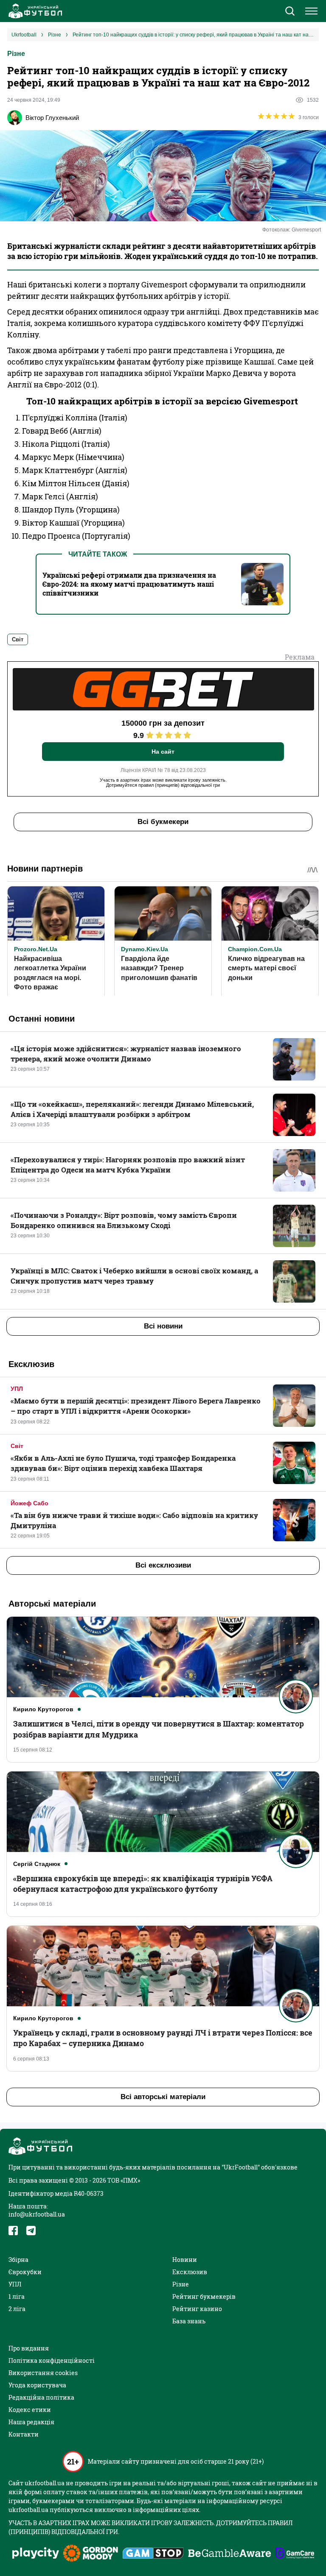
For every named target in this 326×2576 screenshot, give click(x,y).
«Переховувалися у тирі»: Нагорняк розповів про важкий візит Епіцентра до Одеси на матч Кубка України (128, 1165)
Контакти (24, 2434)
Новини (185, 2260)
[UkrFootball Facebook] (13, 2231)
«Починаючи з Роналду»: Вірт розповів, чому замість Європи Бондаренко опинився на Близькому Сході (124, 1220)
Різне (16, 54)
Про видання (29, 2348)
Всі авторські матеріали (163, 2097)
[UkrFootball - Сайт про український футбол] (34, 11)
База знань (189, 2321)
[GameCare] (295, 2554)
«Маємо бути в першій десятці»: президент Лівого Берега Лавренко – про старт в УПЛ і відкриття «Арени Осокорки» (136, 1406)
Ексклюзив (190, 2272)
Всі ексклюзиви (163, 1565)
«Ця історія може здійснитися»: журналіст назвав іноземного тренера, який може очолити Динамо (126, 1054)
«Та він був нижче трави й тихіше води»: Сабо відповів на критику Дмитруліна (134, 1520)
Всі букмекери (163, 822)
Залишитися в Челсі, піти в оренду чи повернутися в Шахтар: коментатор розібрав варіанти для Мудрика (159, 1729)
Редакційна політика (41, 2397)
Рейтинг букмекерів (204, 2296)
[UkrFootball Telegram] (31, 2231)
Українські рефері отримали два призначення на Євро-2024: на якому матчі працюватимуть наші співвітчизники (129, 584)
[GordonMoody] (91, 2554)
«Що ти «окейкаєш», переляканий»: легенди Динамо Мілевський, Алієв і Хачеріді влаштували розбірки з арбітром (132, 1109)
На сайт (163, 752)
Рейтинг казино (197, 2309)
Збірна (18, 2260)
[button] (290, 12)
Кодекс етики (30, 2410)
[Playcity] (36, 2554)
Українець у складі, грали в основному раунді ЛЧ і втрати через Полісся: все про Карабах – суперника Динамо (163, 2038)
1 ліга (17, 2296)
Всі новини (163, 1326)
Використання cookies (43, 2373)
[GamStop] (153, 2554)
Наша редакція (31, 2422)
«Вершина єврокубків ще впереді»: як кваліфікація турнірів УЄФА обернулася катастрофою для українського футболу (143, 1884)
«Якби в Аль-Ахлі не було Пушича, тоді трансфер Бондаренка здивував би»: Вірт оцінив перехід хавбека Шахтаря (123, 1463)
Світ (17, 1446)
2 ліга (17, 2309)
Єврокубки (25, 2272)
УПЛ (17, 1389)
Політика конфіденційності (52, 2360)
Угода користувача (37, 2385)
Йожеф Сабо (30, 1503)
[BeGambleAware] (230, 2554)
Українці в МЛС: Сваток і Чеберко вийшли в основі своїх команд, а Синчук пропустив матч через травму (134, 1276)
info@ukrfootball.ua (37, 2214)
